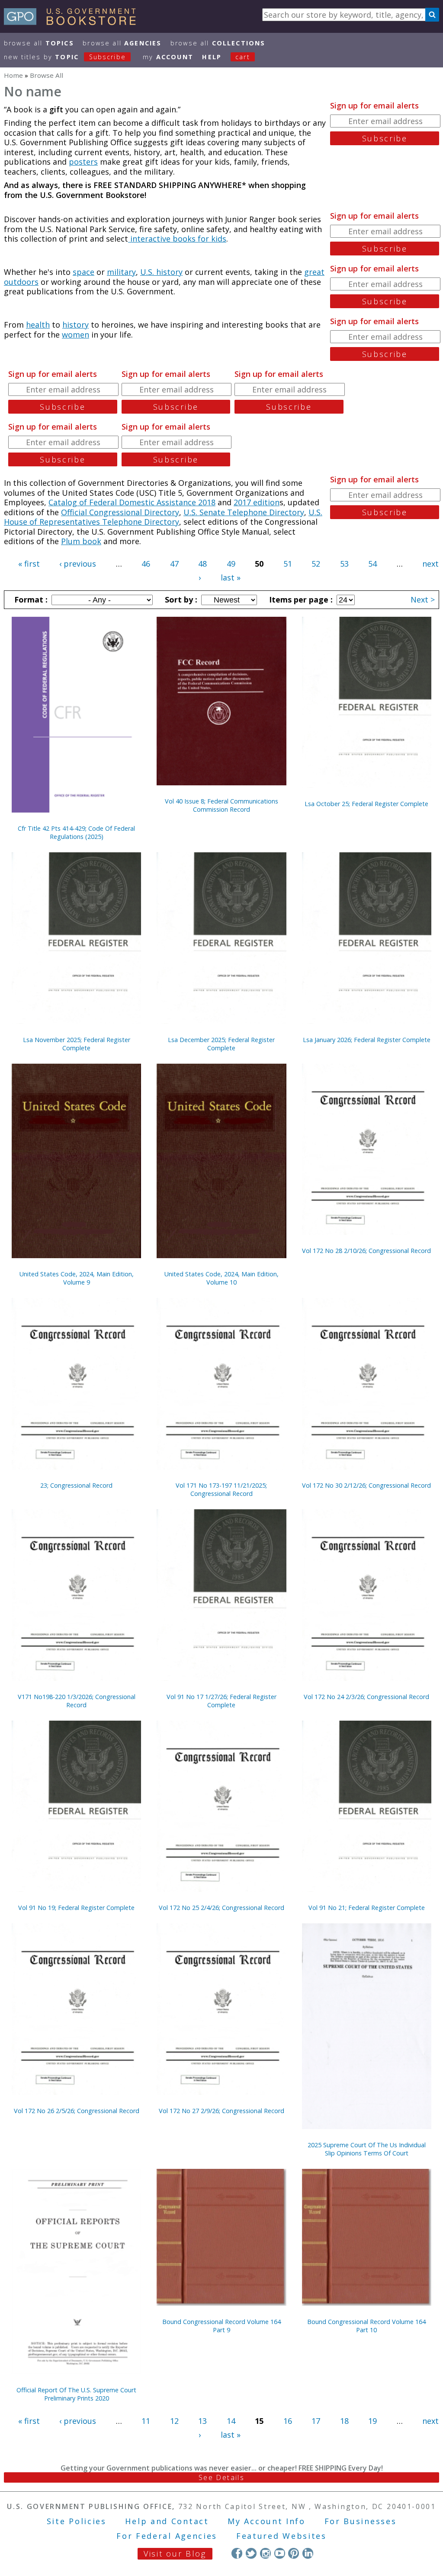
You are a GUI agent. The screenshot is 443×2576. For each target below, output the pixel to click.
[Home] (74, 22)
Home (13, 75)
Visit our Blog (175, 2554)
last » (231, 577)
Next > (423, 599)
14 (231, 2421)
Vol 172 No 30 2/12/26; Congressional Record (366, 1485)
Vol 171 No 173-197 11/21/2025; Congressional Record (221, 1489)
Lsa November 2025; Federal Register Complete (77, 1044)
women (75, 335)
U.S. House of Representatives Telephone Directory (163, 517)
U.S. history (161, 272)
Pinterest (294, 2553)
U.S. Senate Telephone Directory (244, 512)
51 (288, 564)
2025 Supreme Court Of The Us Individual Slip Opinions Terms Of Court (367, 2149)
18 (344, 2421)
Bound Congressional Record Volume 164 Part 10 (366, 2326)
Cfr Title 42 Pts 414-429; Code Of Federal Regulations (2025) (76, 832)
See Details (221, 2477)
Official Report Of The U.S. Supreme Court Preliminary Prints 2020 (76, 2394)
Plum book (81, 541)
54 (372, 564)
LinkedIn (308, 2553)
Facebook (237, 2553)
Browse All (39, 43)
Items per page (300, 599)
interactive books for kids (177, 239)
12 (174, 2421)
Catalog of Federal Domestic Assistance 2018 (132, 502)
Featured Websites (281, 2536)
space (83, 272)
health (38, 325)
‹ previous (78, 564)
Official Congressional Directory (120, 512)
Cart (243, 57)
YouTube (280, 2553)
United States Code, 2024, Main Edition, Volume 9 (77, 1278)
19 (372, 2421)
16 (288, 2421)
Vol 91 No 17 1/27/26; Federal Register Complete (221, 1701)
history (75, 325)
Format (30, 599)
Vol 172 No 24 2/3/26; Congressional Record (366, 1697)
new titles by (65, 57)
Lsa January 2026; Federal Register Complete (367, 1040)
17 (316, 2421)
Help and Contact (167, 2521)
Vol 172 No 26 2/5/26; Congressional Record (77, 2111)
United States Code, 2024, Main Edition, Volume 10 (221, 1278)
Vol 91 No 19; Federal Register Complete (76, 1908)
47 (174, 564)
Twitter (251, 2553)
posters (83, 162)
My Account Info (266, 2521)
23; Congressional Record (76, 1485)
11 (146, 2421)
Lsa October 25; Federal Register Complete (366, 804)
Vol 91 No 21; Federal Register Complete (367, 1908)
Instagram (265, 2553)
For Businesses (361, 2521)
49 (231, 564)
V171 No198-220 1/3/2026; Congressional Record (77, 1701)
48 (202, 564)
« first (29, 564)
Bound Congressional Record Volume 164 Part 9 (221, 2326)
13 (202, 2421)
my (168, 57)
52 (316, 564)
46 (146, 564)
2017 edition (257, 502)
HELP (212, 57)
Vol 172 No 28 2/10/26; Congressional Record (366, 1251)
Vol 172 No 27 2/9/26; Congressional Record (221, 2111)
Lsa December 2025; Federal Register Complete (221, 1044)
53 (344, 564)
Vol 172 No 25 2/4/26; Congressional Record (221, 1908)
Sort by (180, 599)
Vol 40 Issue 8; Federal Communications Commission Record (221, 805)
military (121, 272)
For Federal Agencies (167, 2536)
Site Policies (77, 2521)
